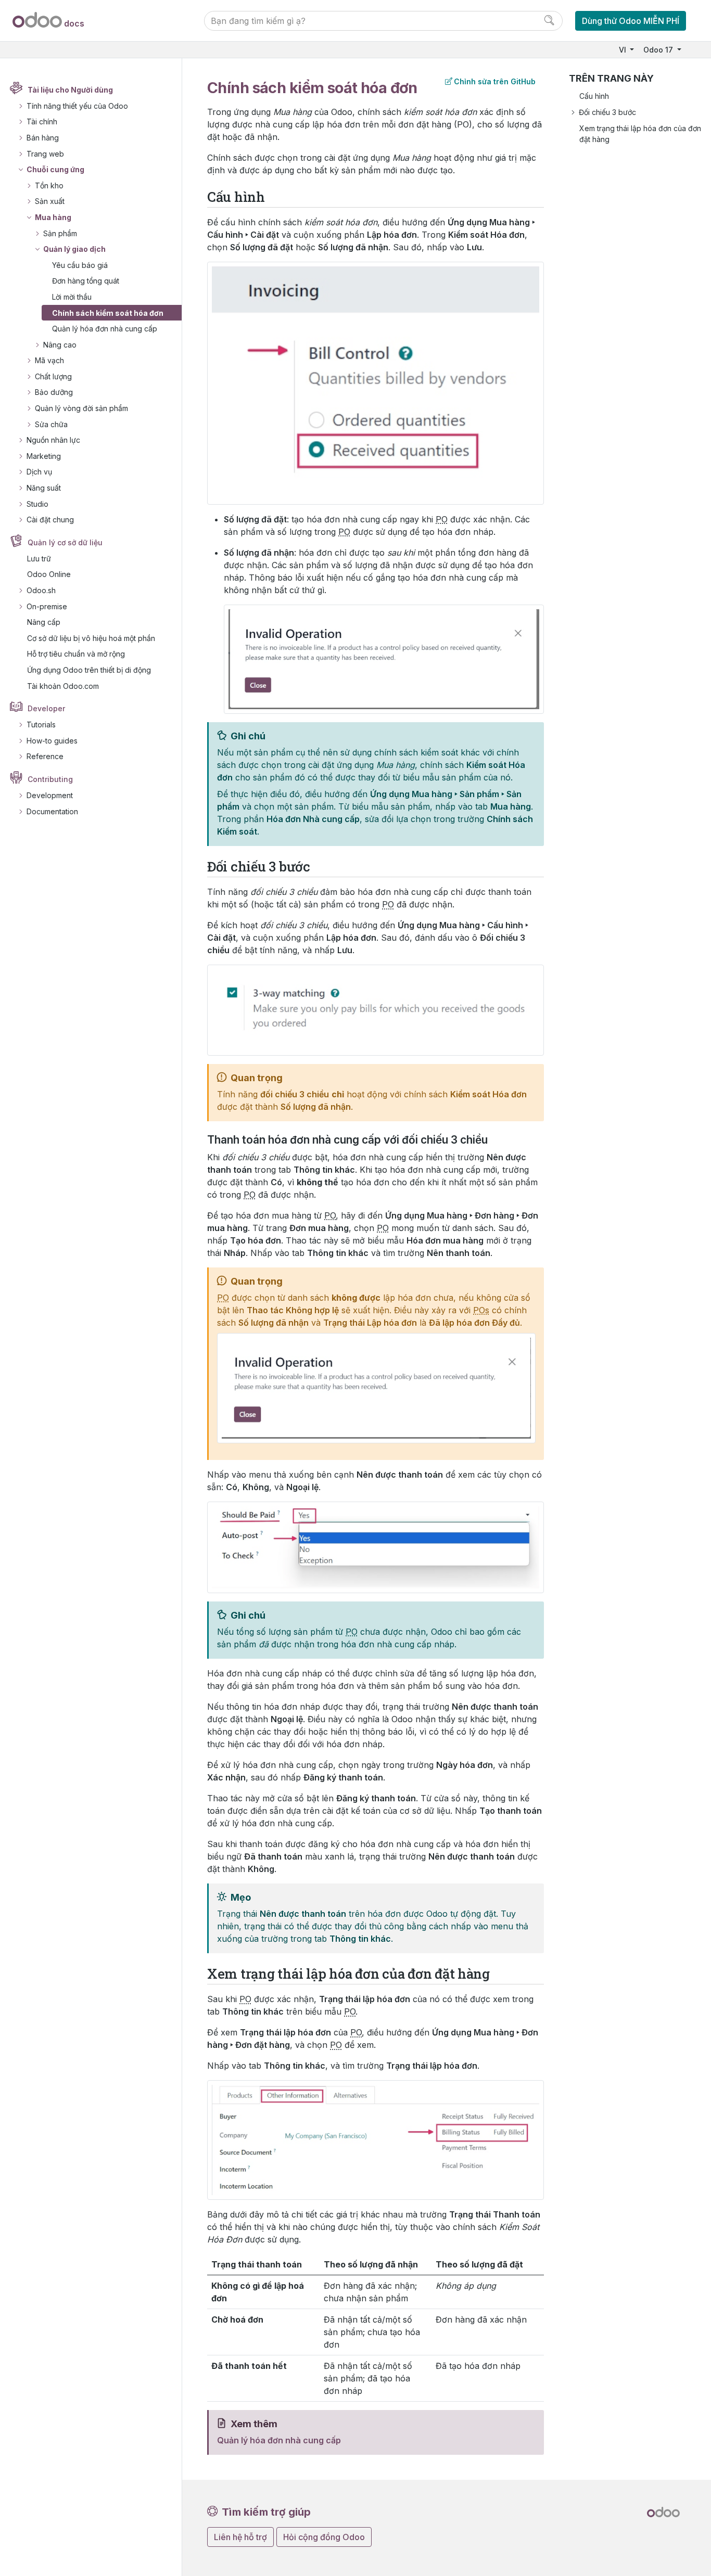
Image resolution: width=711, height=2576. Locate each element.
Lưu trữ (39, 559)
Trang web (45, 154)
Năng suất (44, 488)
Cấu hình (594, 96)
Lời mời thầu (72, 297)
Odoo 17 (659, 50)
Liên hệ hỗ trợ (240, 2537)
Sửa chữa (51, 424)
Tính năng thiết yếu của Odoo (77, 106)
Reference (45, 756)
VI (624, 50)
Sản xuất (50, 201)
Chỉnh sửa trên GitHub (495, 81)
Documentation (52, 811)
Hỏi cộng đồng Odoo (324, 2537)
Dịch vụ (39, 472)
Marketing (44, 456)
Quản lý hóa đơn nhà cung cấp (105, 329)
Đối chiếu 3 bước (607, 112)
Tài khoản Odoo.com (63, 686)
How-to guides (52, 741)
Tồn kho (49, 185)
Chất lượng (53, 376)
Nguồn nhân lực (53, 440)
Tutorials (41, 725)
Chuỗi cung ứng (55, 169)
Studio (37, 504)
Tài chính (42, 121)
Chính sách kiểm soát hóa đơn (108, 313)
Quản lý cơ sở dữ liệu (65, 542)
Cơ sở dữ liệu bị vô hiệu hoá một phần (91, 638)
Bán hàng (43, 138)
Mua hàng (53, 217)
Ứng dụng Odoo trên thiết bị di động (89, 670)
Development (50, 795)
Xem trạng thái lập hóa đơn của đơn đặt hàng (640, 134)
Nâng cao (60, 345)
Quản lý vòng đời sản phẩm (81, 408)
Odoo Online (49, 574)
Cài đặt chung (50, 520)
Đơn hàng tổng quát (86, 281)
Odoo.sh (41, 590)
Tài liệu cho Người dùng (70, 90)
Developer (46, 708)
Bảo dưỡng (54, 392)
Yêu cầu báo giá (80, 265)
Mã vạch (49, 360)
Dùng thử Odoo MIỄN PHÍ (631, 21)
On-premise (47, 606)
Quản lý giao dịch (74, 249)
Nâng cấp (44, 622)
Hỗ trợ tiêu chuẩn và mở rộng (76, 654)
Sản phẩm (60, 233)
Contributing (50, 779)
